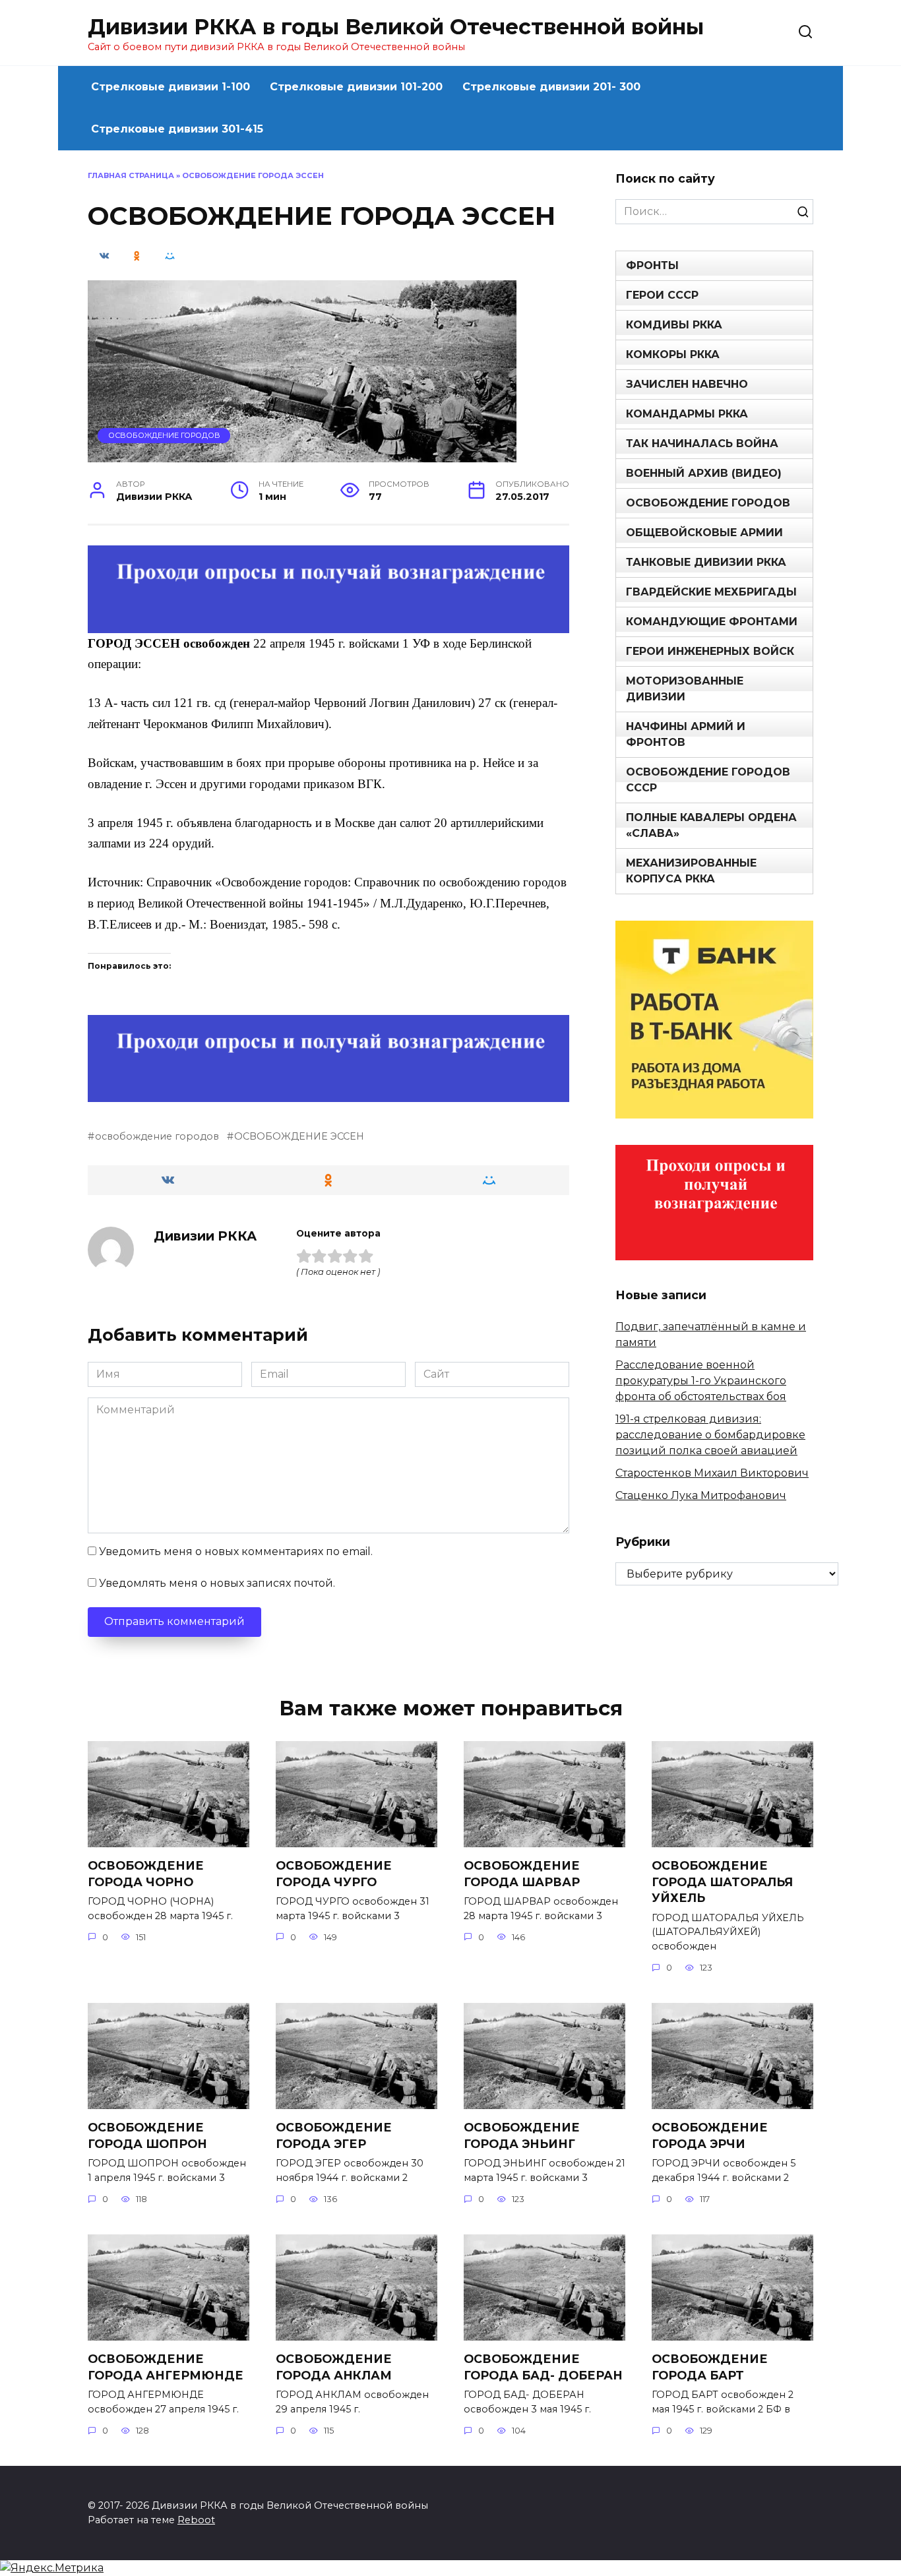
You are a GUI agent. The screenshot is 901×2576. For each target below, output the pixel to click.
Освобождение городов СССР (708, 780)
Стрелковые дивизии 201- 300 (551, 87)
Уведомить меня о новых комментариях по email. (236, 1551)
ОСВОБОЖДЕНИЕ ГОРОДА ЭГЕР (334, 2135)
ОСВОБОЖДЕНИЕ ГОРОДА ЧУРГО (334, 1874)
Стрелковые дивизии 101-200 (356, 87)
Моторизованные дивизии (685, 689)
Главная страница (131, 175)
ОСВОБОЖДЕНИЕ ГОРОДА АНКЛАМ (334, 2367)
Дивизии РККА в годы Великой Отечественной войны (396, 27)
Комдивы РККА (674, 325)
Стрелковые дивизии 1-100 (171, 87)
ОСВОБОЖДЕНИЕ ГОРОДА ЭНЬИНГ (522, 2135)
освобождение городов (157, 1136)
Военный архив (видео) (704, 473)
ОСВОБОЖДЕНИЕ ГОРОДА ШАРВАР (522, 1874)
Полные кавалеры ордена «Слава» (711, 825)
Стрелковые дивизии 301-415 (177, 129)
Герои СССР (662, 295)
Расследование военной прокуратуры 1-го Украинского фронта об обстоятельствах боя (701, 1381)
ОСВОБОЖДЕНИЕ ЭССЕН (299, 1136)
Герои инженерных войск (710, 651)
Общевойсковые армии (704, 533)
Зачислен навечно (687, 384)
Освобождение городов (164, 435)
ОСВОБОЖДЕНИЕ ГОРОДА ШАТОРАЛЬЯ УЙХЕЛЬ (722, 1882)
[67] (328, 1093)
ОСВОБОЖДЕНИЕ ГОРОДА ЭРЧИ (710, 2135)
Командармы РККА (687, 414)
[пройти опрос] (328, 624)
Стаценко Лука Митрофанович (701, 1495)
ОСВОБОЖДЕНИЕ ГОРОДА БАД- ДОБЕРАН (543, 2367)
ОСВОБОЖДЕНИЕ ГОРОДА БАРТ (710, 2367)
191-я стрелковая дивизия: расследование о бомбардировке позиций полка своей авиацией (710, 1435)
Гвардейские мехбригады (711, 592)
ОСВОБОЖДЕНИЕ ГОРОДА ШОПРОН (147, 2135)
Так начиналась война (702, 444)
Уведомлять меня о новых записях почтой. (217, 1583)
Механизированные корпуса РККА (691, 871)
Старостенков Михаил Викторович (712, 1473)
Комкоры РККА (673, 354)
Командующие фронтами (712, 622)
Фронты (652, 265)
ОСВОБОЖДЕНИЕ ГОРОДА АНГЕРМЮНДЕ (166, 2367)
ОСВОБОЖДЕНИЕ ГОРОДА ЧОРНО (146, 1874)
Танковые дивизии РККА (706, 562)
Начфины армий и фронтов (686, 734)
